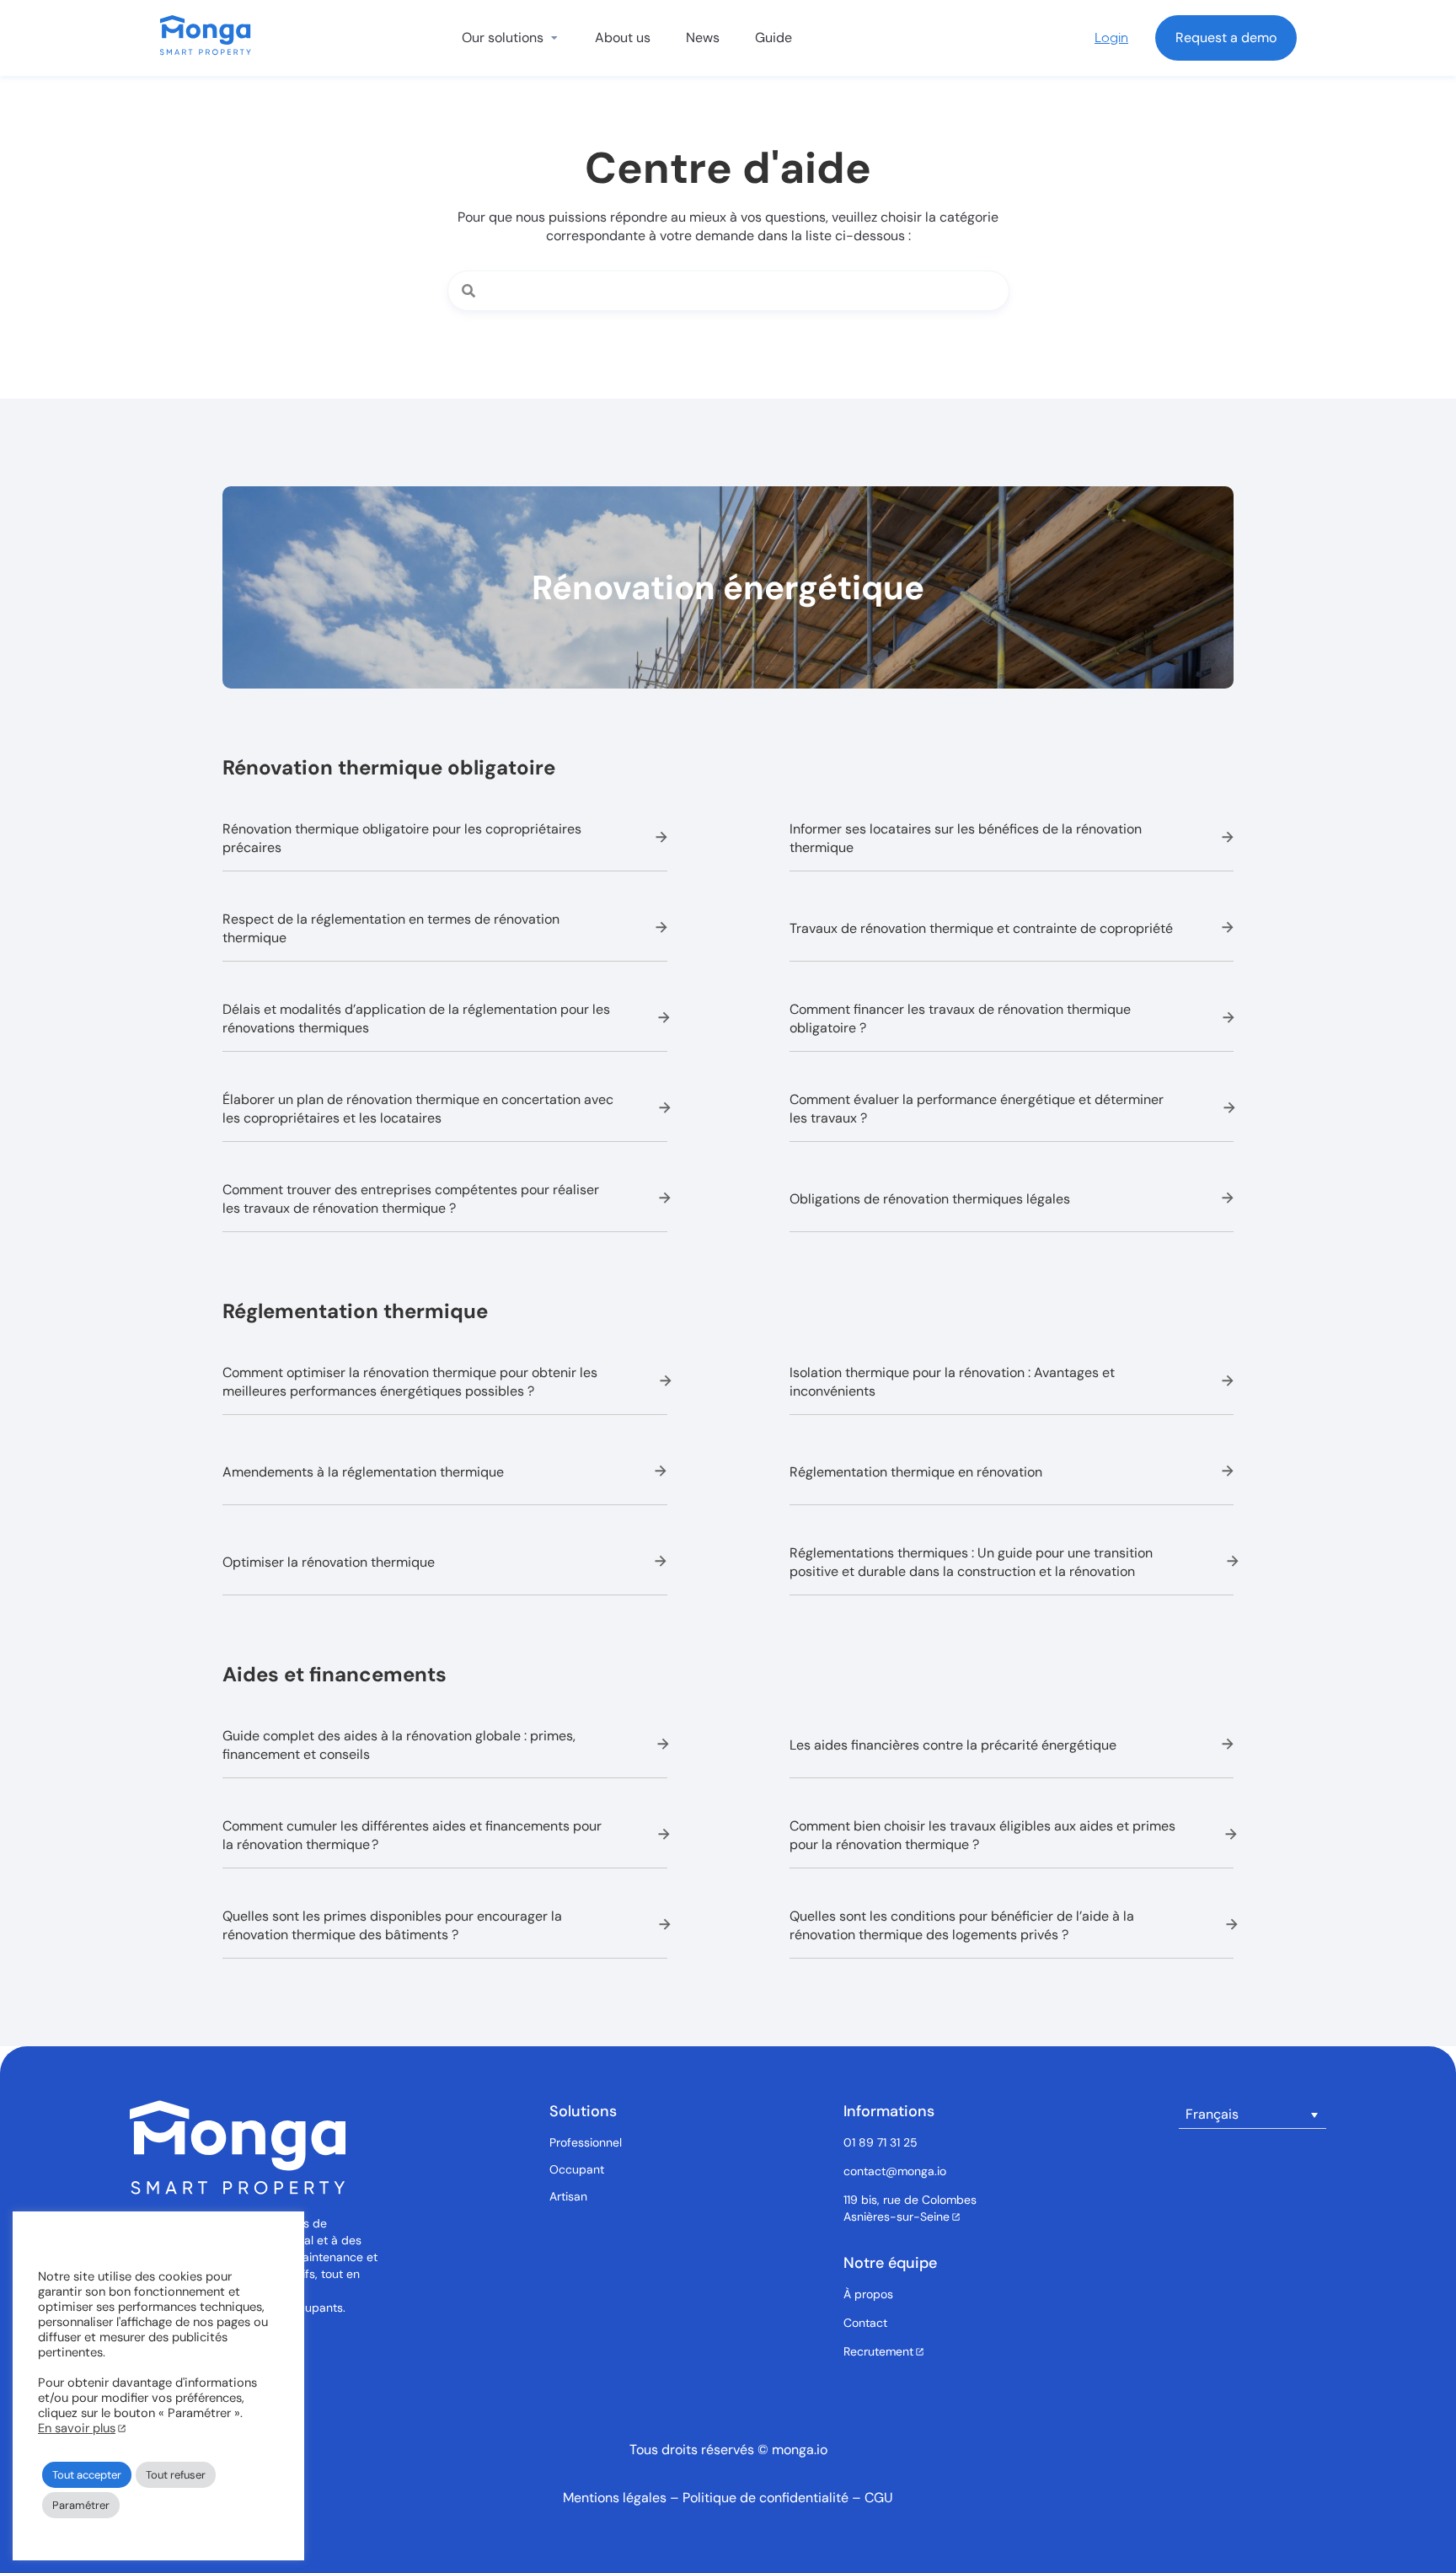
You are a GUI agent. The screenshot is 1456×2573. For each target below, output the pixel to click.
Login (1111, 38)
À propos (868, 2294)
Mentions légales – (623, 2498)
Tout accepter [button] (87, 2475)
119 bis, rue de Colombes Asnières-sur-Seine (910, 2208)
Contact (865, 2323)
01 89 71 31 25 (881, 2142)
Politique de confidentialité (767, 2498)
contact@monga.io (895, 2171)
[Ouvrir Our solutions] (554, 38)
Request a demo (1226, 38)
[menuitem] (1253, 2115)
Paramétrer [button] (81, 2505)
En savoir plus (77, 2428)
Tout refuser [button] (176, 2475)
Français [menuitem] (1212, 2114)
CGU (879, 2498)
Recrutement (878, 2351)
